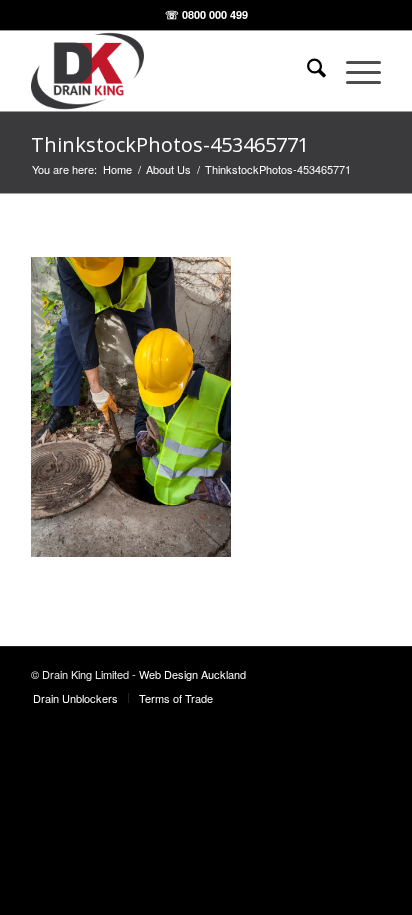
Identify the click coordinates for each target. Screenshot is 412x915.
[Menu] (353, 71)
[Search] (306, 71)
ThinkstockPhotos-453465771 (170, 144)
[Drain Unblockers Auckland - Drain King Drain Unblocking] (171, 71)
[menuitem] (306, 71)
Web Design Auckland (192, 674)
